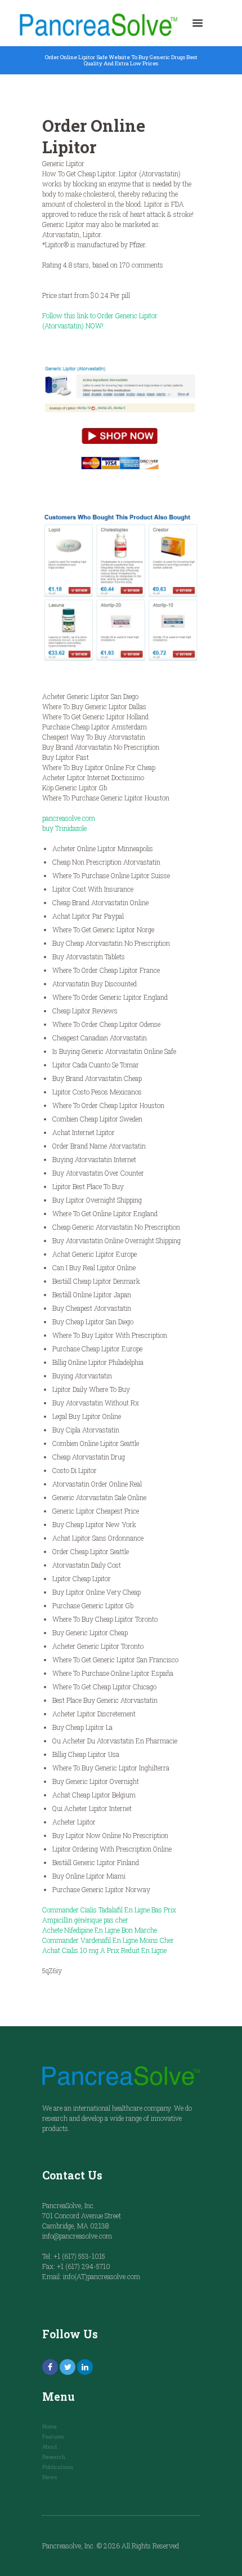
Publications (58, 2467)
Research (54, 2457)
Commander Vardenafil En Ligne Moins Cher (108, 1940)
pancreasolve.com (69, 818)
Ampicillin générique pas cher (85, 1920)
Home (50, 2426)
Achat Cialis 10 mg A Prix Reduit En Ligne (104, 1950)
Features (53, 2437)
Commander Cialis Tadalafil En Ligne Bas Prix (109, 1910)
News (50, 2477)
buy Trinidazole (64, 828)
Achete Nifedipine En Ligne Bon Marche (100, 1930)
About (50, 2447)
